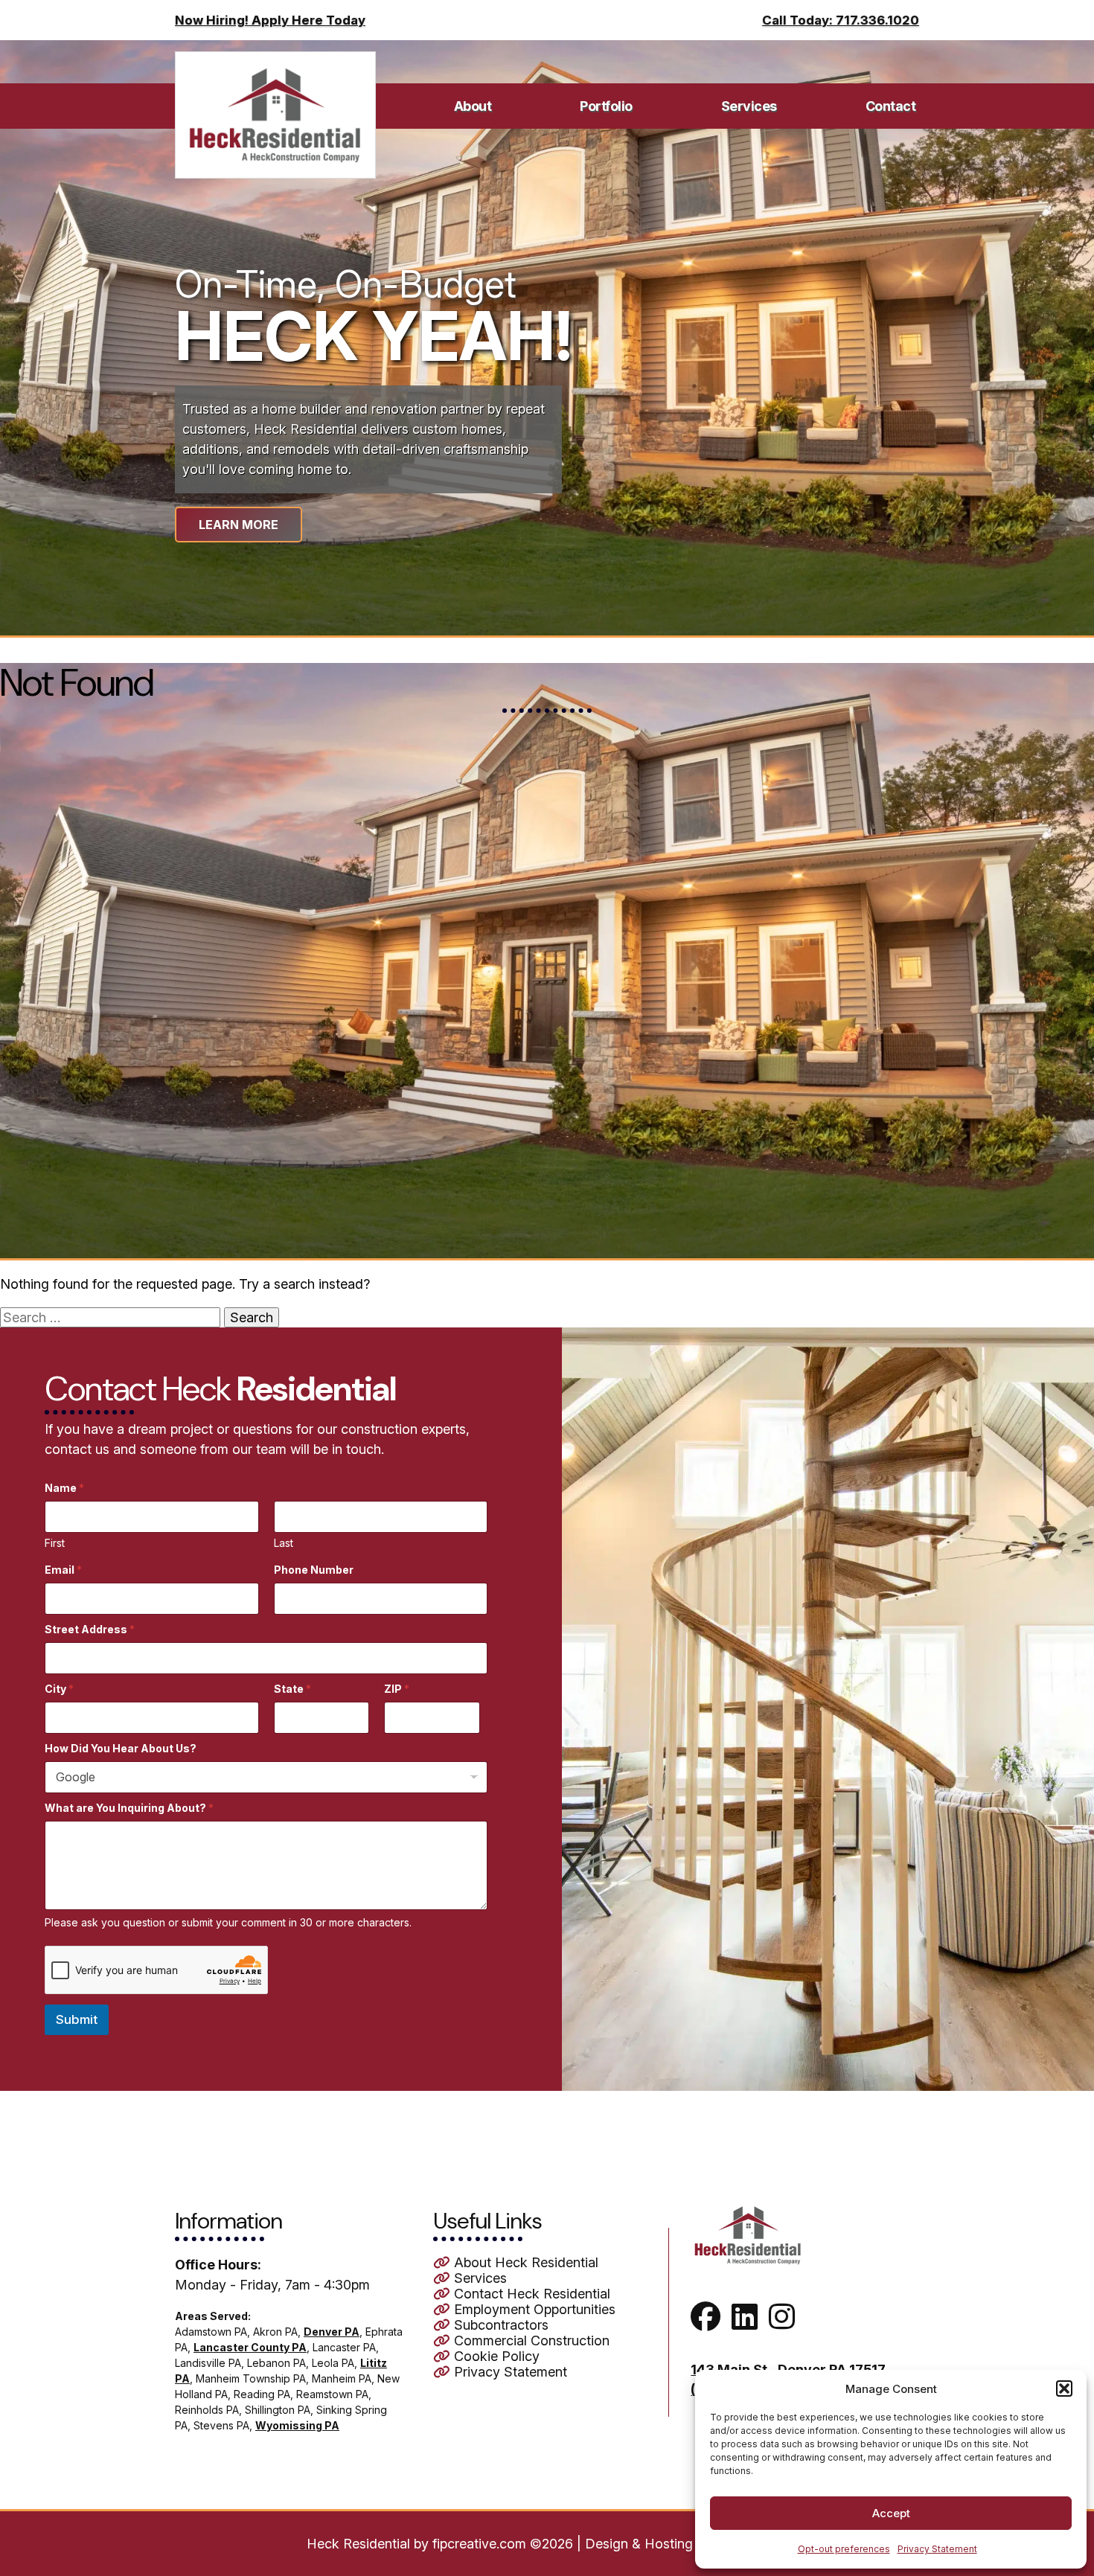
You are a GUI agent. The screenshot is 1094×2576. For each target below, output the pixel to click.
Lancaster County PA (250, 2347)
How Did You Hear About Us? (121, 1748)
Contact (891, 106)
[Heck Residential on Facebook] (709, 2323)
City (59, 1689)
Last (284, 1543)
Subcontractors (499, 2325)
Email (63, 1570)
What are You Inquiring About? (129, 1808)
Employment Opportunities (533, 2309)
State (292, 1689)
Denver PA (332, 2332)
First (55, 1543)
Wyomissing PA (297, 2425)
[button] (1064, 2388)
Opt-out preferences (844, 2549)
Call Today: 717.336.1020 (841, 20)
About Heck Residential (524, 2262)
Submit (77, 2019)
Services (749, 106)
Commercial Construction (530, 2340)
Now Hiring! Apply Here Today (270, 20)
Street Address (90, 1629)
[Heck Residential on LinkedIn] (748, 2323)
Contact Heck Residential (530, 2294)
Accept (891, 2513)
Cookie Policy (495, 2356)
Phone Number (314, 1570)
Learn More (239, 525)
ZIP (397, 1689)
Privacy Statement (937, 2549)
